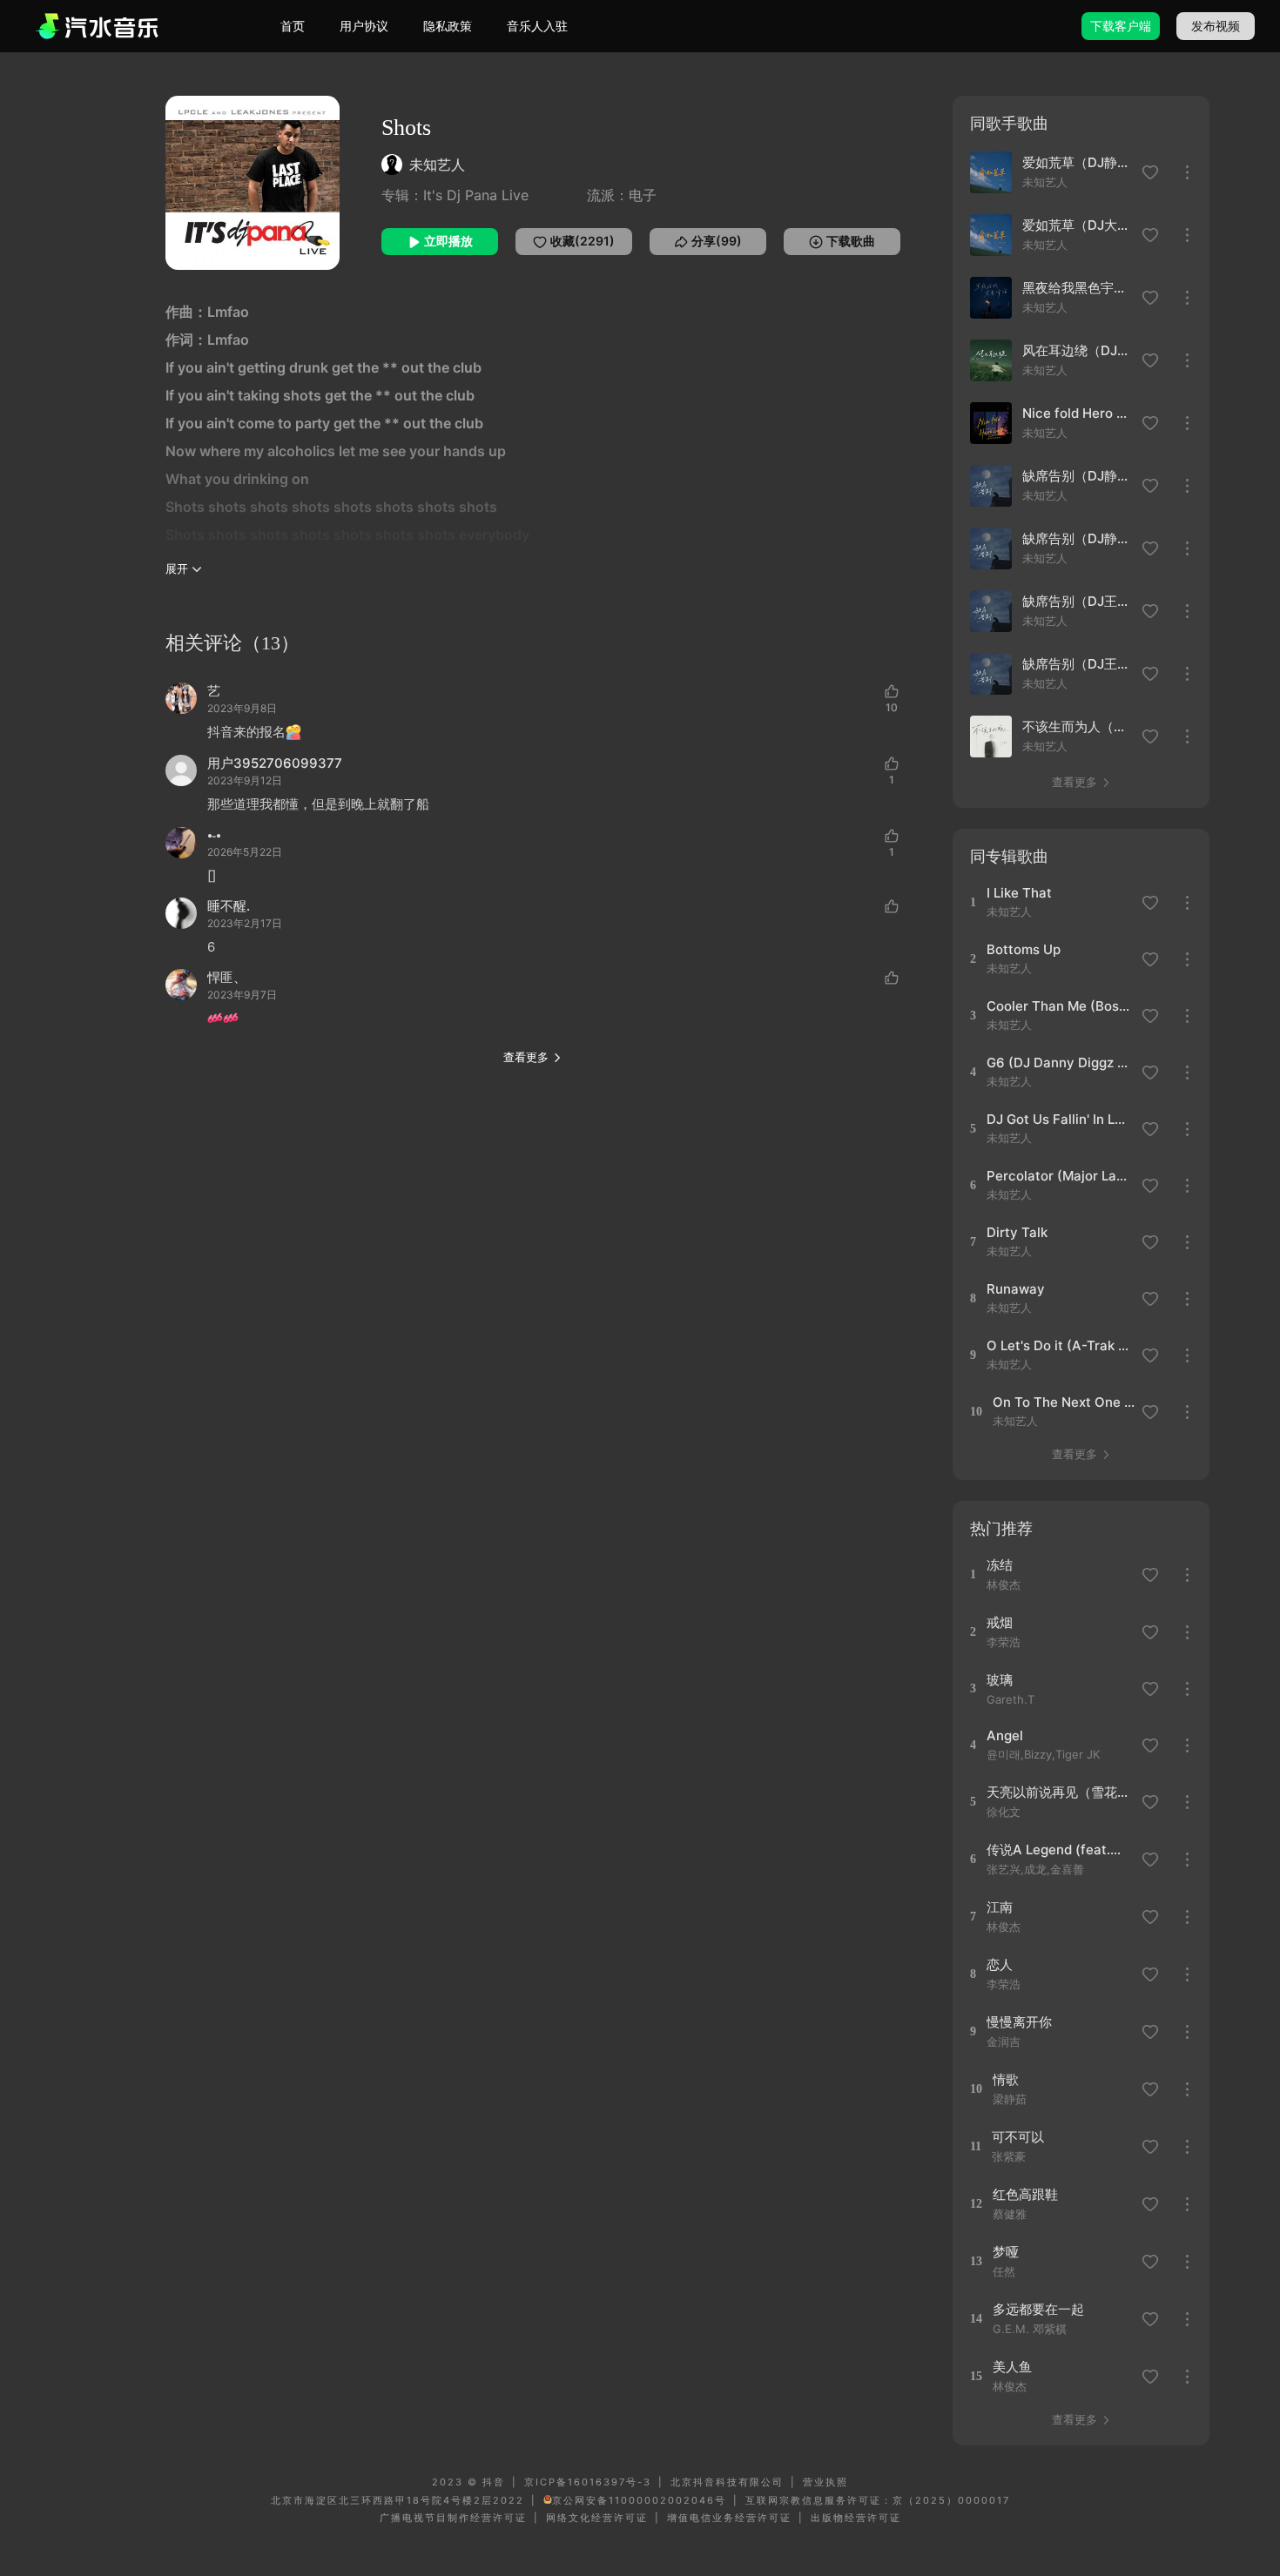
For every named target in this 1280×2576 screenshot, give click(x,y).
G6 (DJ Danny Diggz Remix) (1058, 1063)
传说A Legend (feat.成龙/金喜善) (1058, 1850)
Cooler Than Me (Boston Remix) (1058, 1006)
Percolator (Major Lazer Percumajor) (1058, 1176)
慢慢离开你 (1019, 2022)
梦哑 (1006, 2252)
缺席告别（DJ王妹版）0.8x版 (1077, 664)
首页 (293, 26)
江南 (1000, 1907)
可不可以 (1018, 2137)
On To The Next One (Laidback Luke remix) (1064, 1402)
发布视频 (1216, 26)
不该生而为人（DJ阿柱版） (1077, 726)
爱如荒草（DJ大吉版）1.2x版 (1077, 225)
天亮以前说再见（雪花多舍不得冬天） (1058, 1792)
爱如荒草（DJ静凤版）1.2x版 (1077, 162)
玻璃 (1000, 1680)
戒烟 (1000, 1622)
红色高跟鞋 (1025, 2194)
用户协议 (364, 26)
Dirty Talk (1017, 1232)
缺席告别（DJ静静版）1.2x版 (1077, 538)
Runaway (1016, 1289)
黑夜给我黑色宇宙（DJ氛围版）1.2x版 (1077, 288)
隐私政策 (448, 26)
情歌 (1006, 2079)
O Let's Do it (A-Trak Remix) (1058, 1345)
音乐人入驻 (537, 26)
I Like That (1019, 893)
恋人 (1000, 1964)
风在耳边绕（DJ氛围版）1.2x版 (1077, 350)
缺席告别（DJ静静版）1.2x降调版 (1077, 476)
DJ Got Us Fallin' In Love (1058, 1119)
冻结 (1000, 1565)
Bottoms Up (1024, 949)
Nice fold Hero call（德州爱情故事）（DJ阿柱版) (1077, 413)
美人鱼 (1012, 2367)
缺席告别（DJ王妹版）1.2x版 (1077, 601)
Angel (1005, 1735)
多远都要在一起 (1038, 2309)
